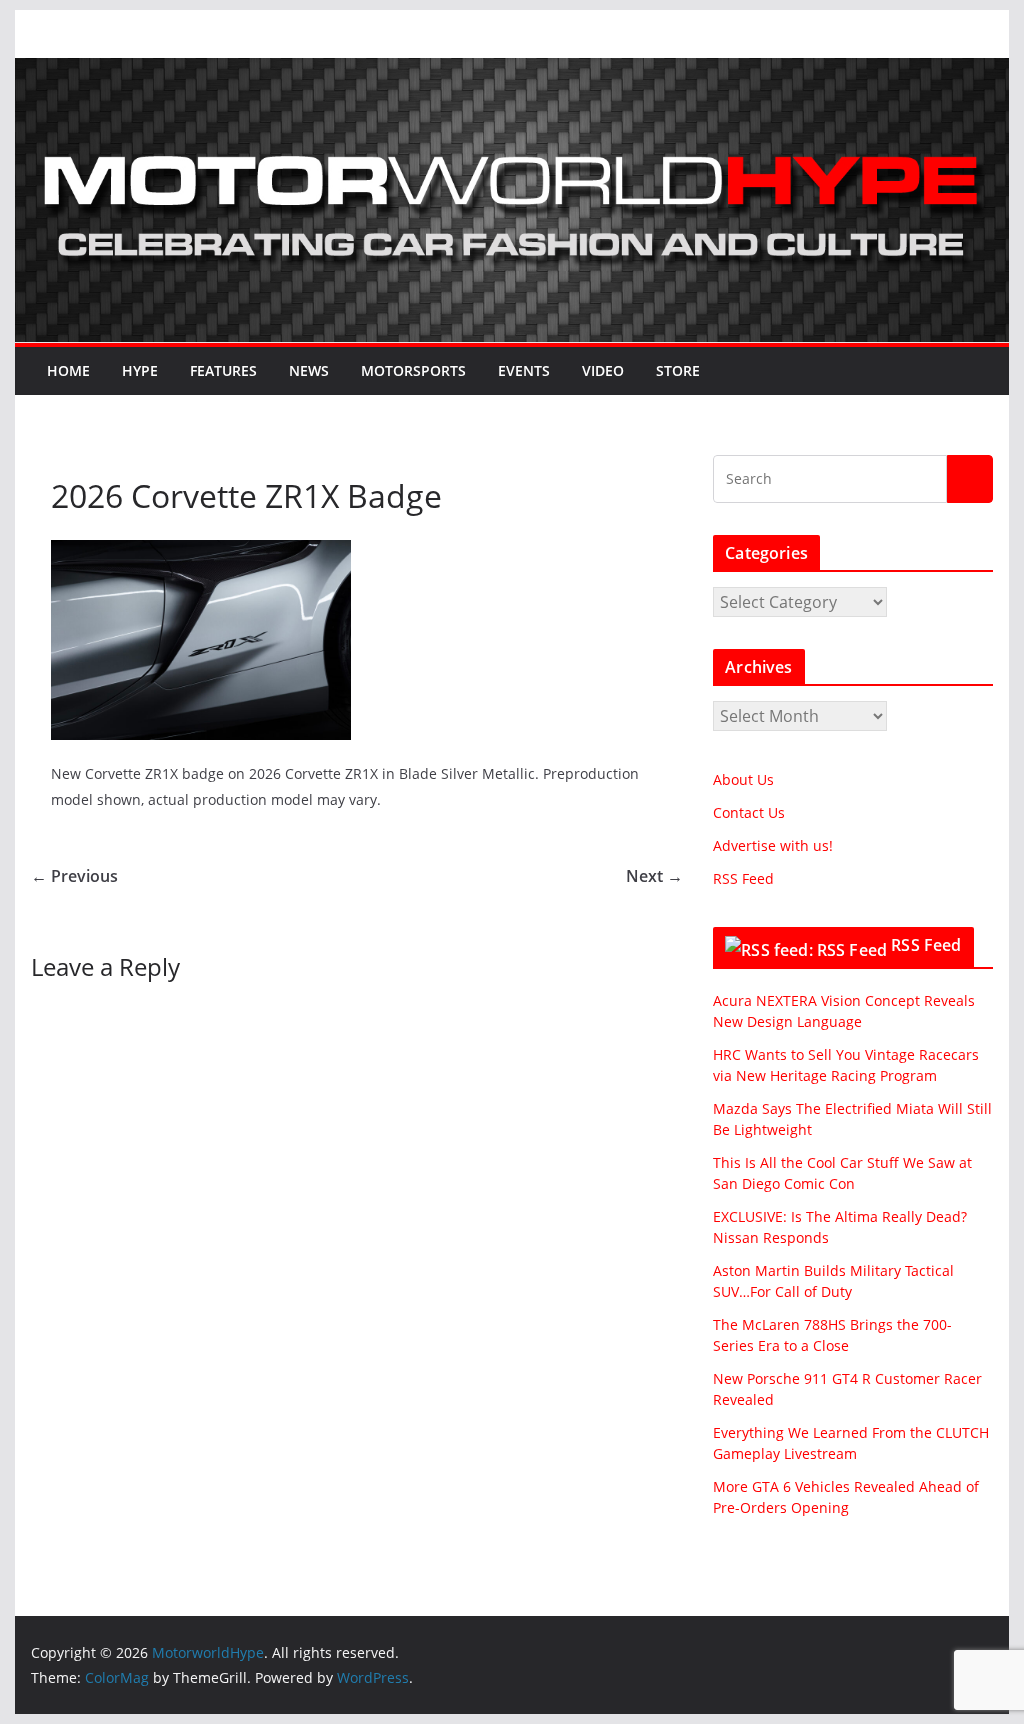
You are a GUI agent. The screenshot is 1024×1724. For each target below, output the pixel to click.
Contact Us (749, 812)
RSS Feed (743, 878)
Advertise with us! (773, 845)
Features (223, 370)
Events (524, 370)
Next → (654, 876)
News (309, 370)
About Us (743, 779)
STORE (678, 370)
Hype (140, 370)
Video (603, 370)
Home (68, 370)
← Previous (74, 876)
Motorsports (413, 370)
